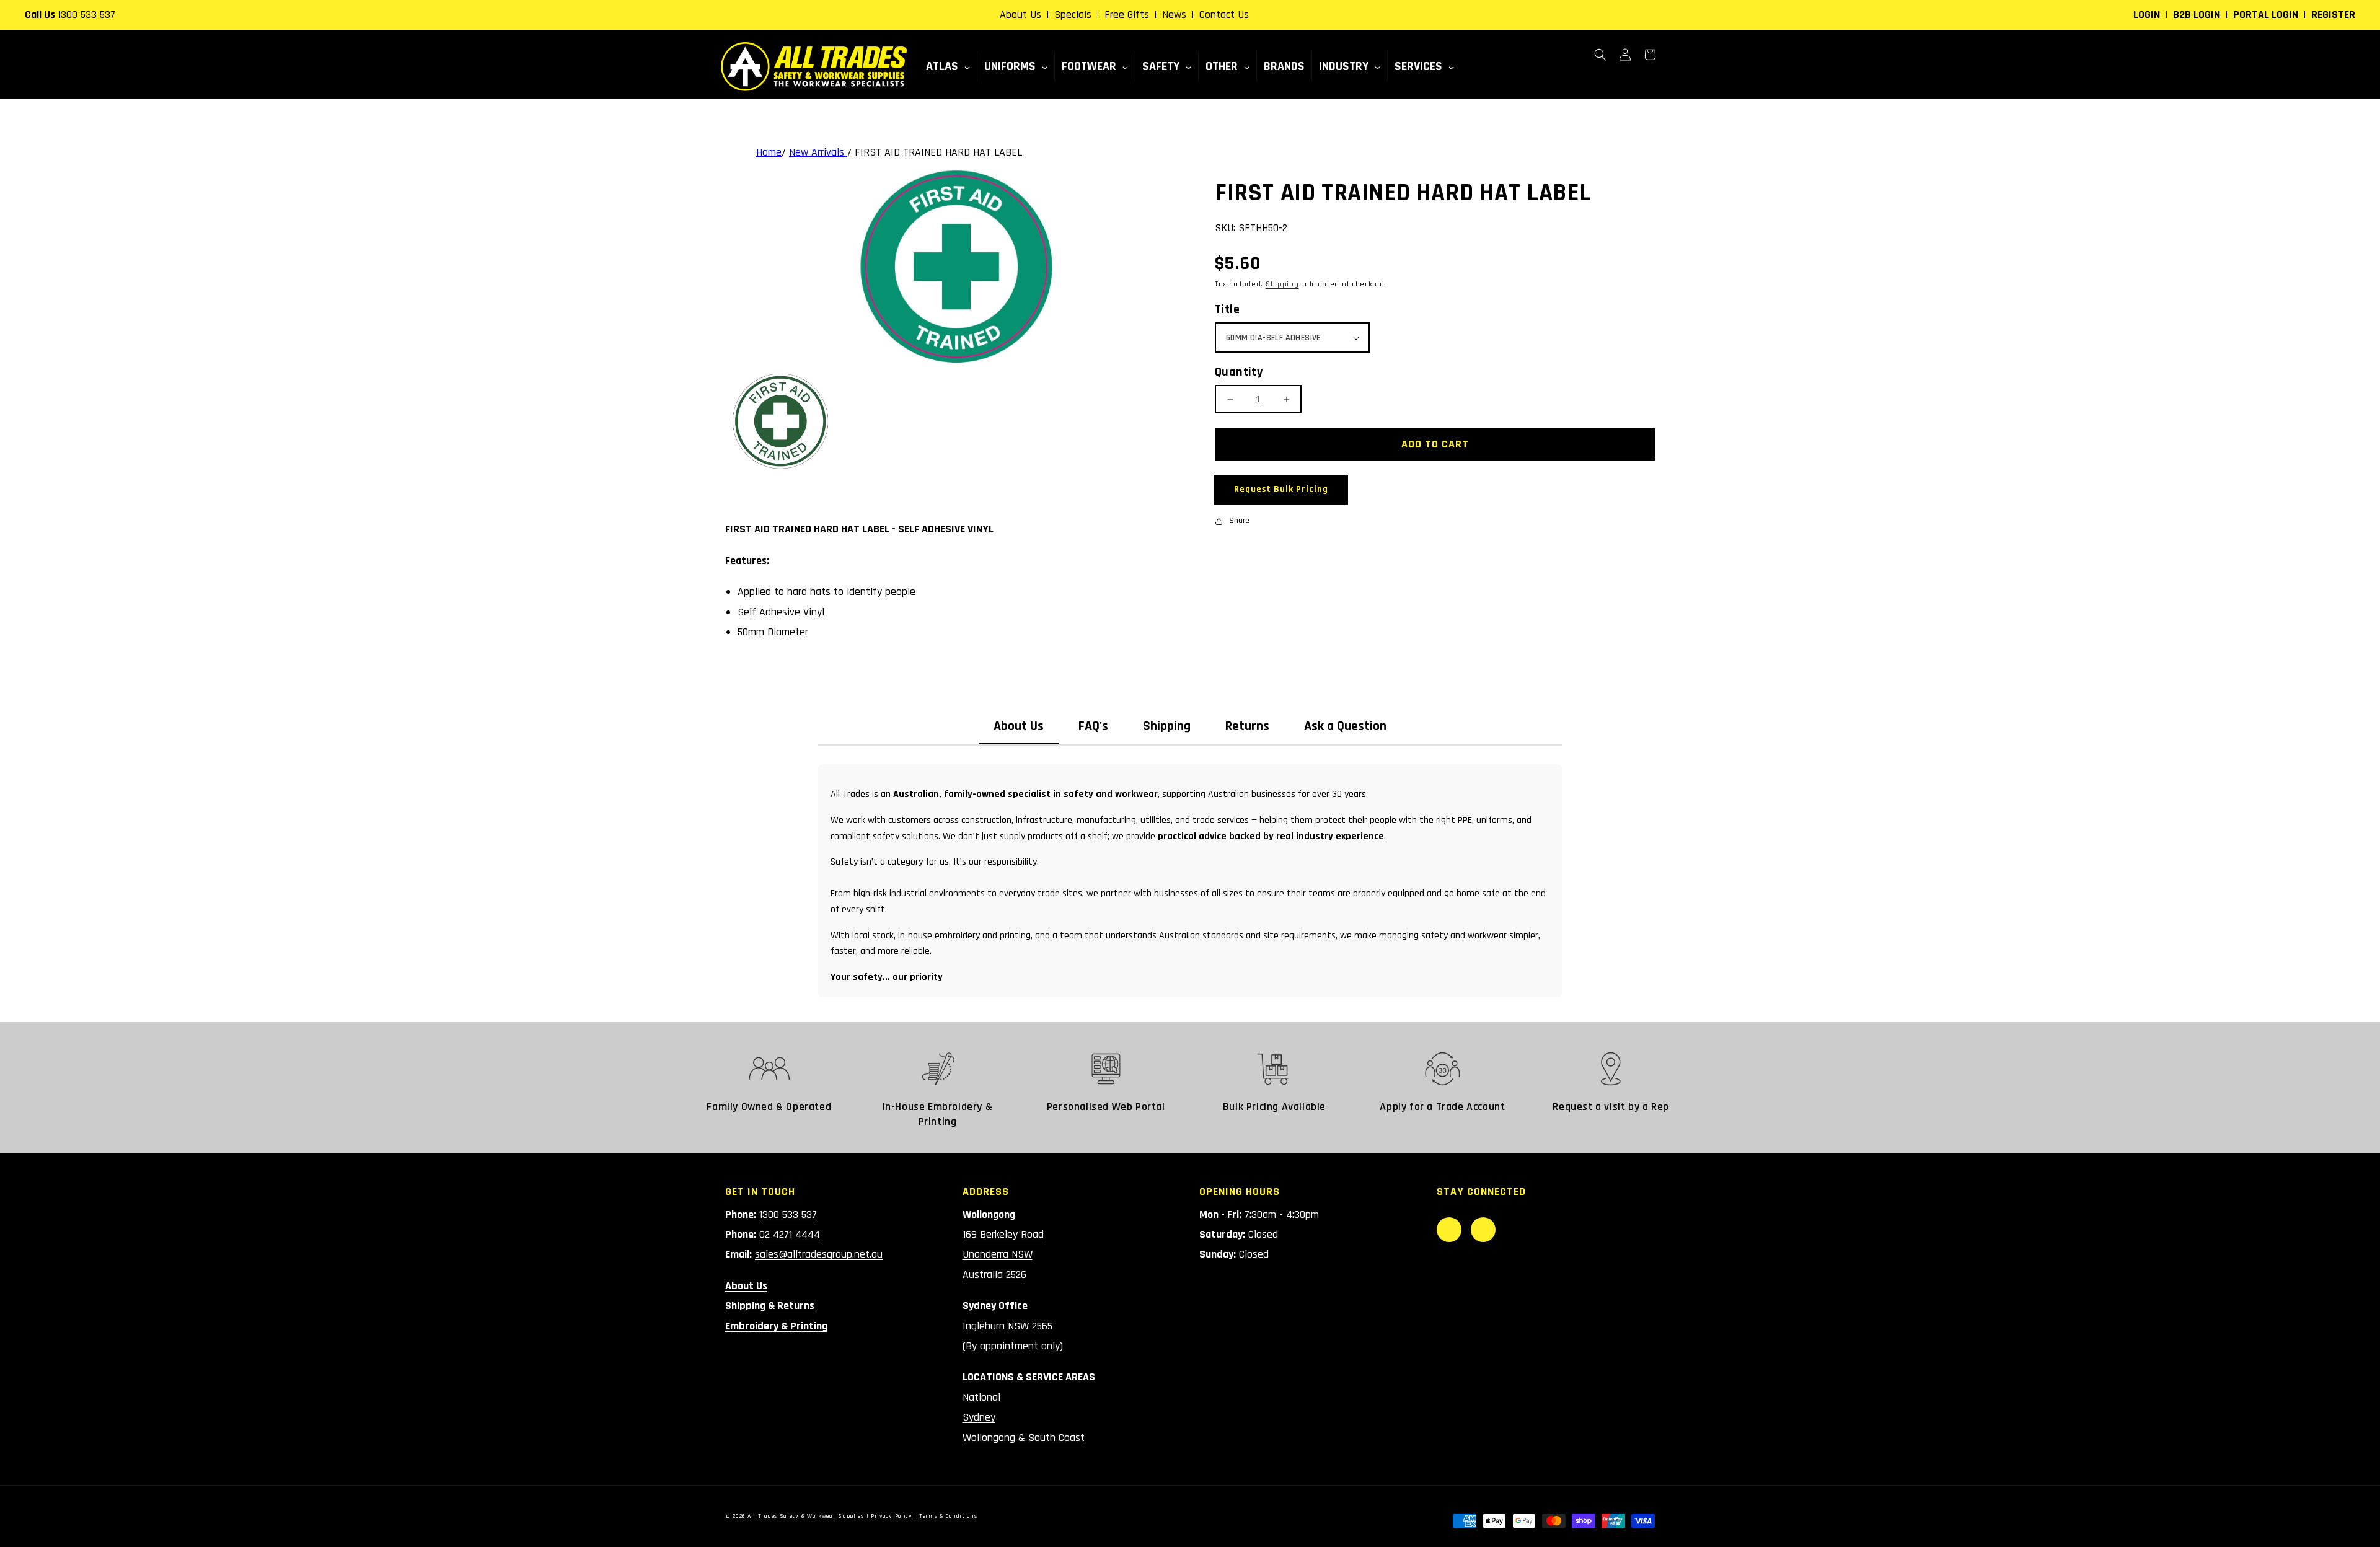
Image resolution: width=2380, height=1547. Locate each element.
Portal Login (2266, 15)
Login (2147, 15)
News (1174, 15)
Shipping (1282, 284)
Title (1227, 309)
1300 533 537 (86, 15)
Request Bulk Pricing (1281, 489)
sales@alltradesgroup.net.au (819, 1254)
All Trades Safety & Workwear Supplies (806, 1516)
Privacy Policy (892, 1516)
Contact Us (1224, 15)
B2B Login (2197, 15)
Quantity (1239, 372)
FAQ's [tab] (1093, 726)
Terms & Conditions (948, 1516)
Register (2333, 15)
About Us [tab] (1019, 726)
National (981, 1397)
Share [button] (1239, 521)
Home (769, 152)
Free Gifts (1127, 15)
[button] (1600, 55)
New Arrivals (818, 152)
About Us (1020, 15)
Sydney (979, 1417)
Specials (1073, 15)
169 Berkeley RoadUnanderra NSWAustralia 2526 (1003, 1254)
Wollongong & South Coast (1024, 1438)
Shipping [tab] (1167, 726)
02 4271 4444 (790, 1234)
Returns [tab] (1247, 726)
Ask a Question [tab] (1345, 726)
